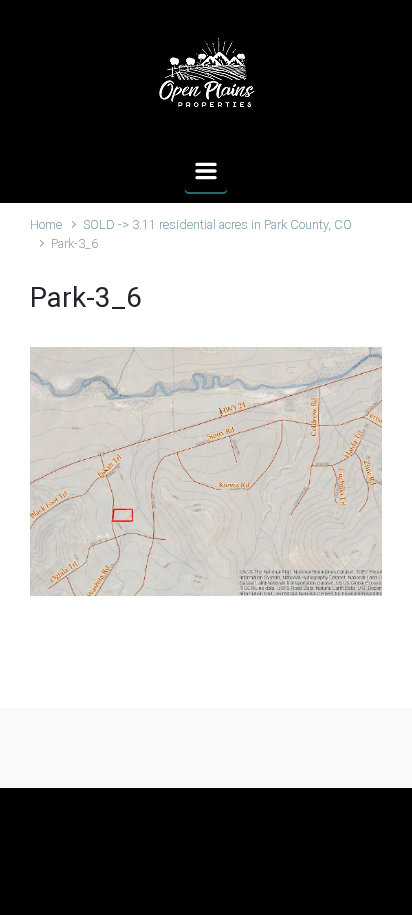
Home (46, 224)
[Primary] (206, 171)
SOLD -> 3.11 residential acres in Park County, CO (217, 224)
